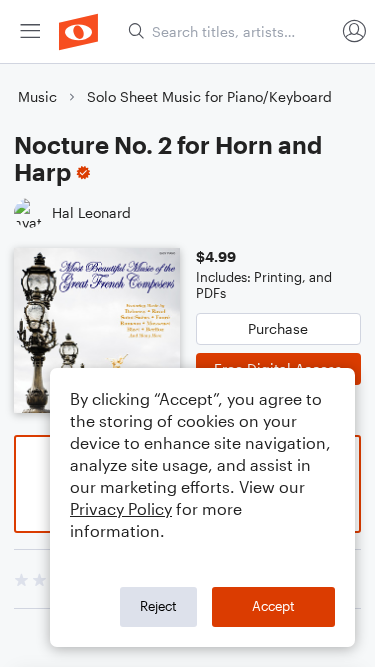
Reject (158, 606)
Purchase (278, 328)
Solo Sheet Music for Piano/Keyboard (209, 96)
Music (37, 96)
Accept (273, 606)
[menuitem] (30, 31)
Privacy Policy (121, 508)
